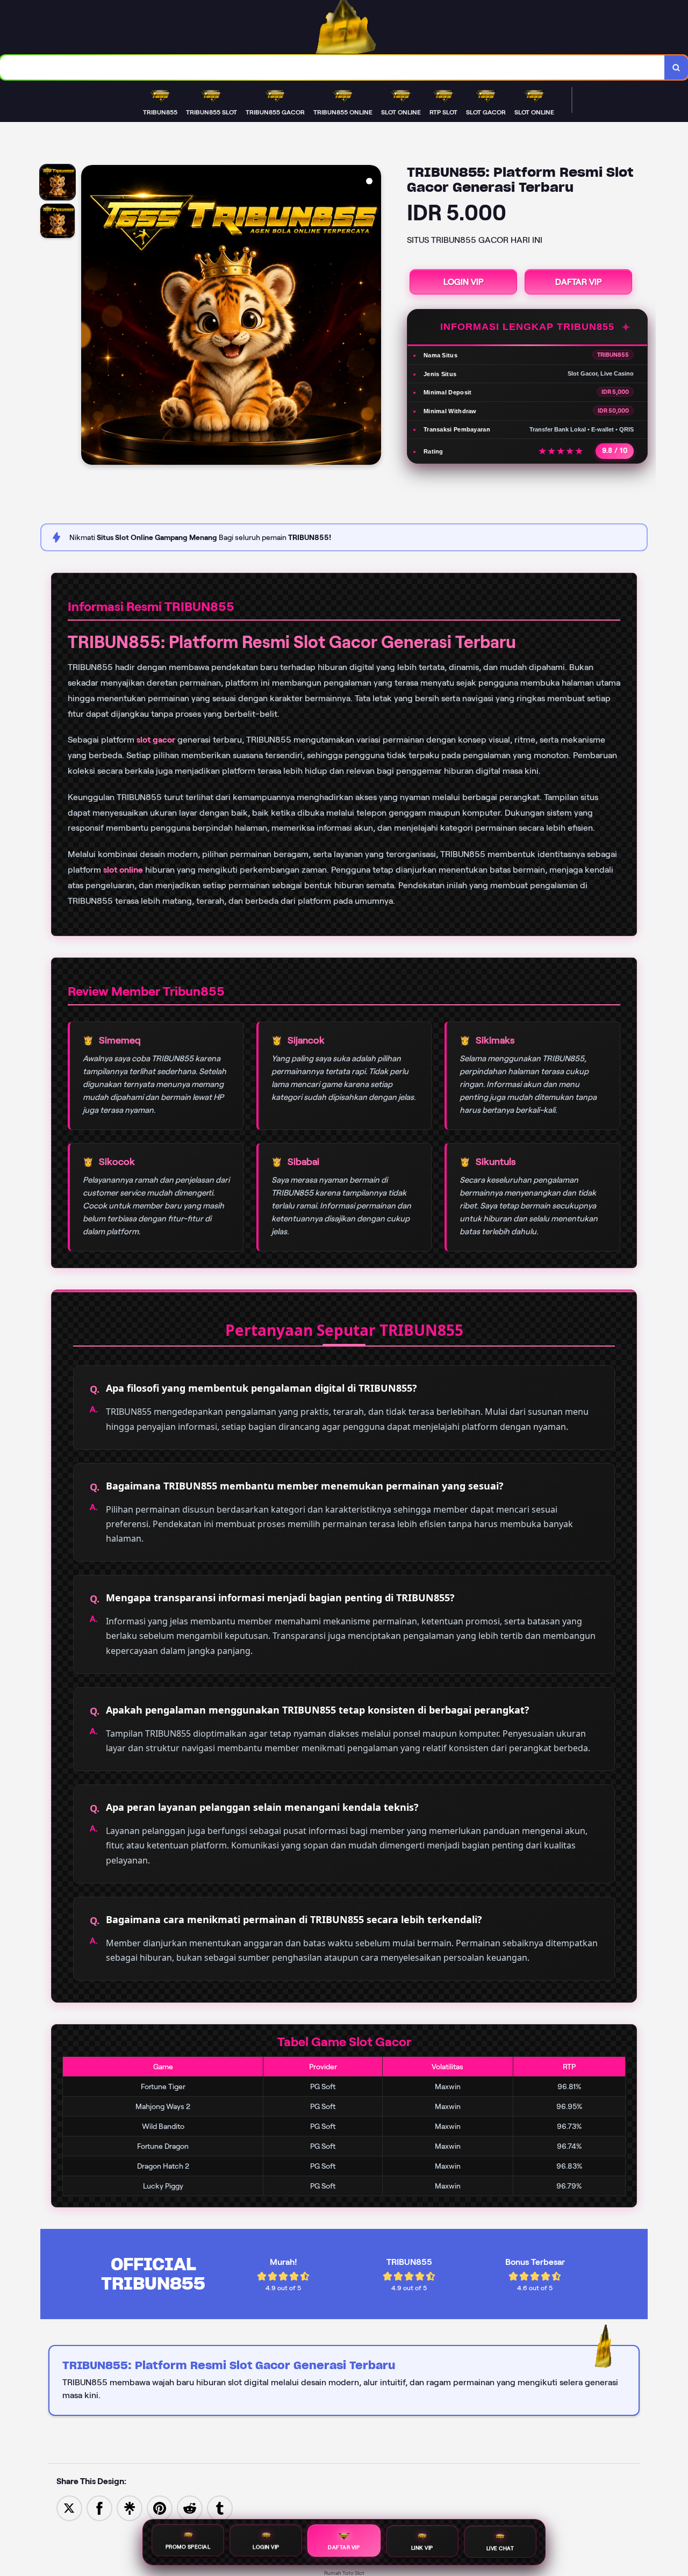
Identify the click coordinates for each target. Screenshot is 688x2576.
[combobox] (332, 67)
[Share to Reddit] (190, 2507)
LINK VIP (422, 2549)
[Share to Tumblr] (220, 2507)
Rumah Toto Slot (344, 2573)
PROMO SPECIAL (188, 2548)
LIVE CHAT (500, 2548)
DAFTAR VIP (578, 282)
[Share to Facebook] (99, 2507)
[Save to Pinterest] (160, 2507)
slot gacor (156, 740)
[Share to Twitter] (69, 2507)
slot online (123, 870)
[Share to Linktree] (130, 2507)
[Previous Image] (90, 316)
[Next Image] (372, 316)
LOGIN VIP (463, 282)
